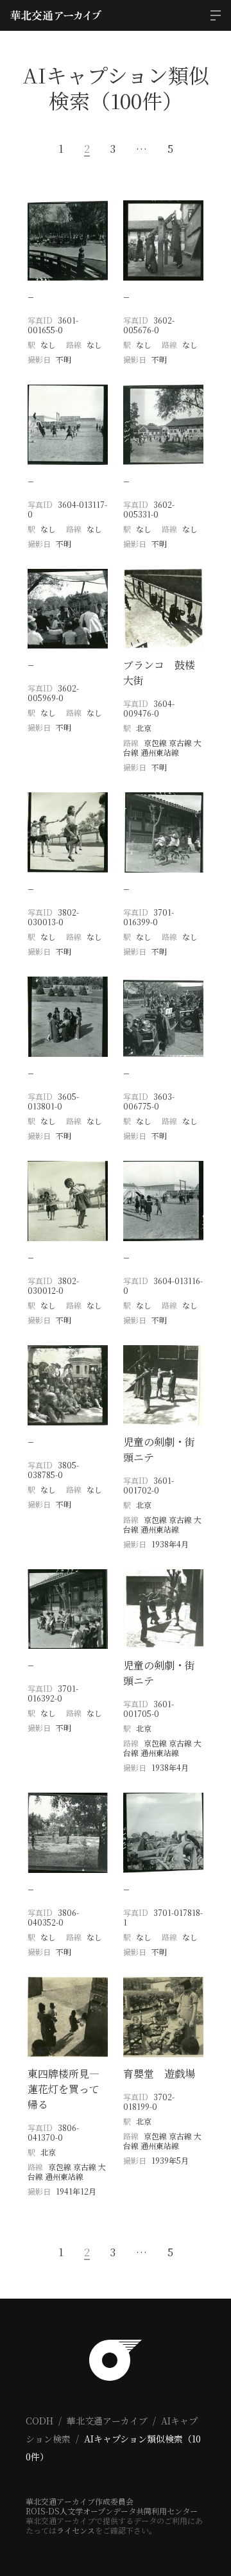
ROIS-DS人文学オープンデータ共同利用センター (112, 2511)
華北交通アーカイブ (107, 2421)
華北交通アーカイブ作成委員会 (80, 2501)
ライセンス (76, 2530)
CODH (39, 2421)
